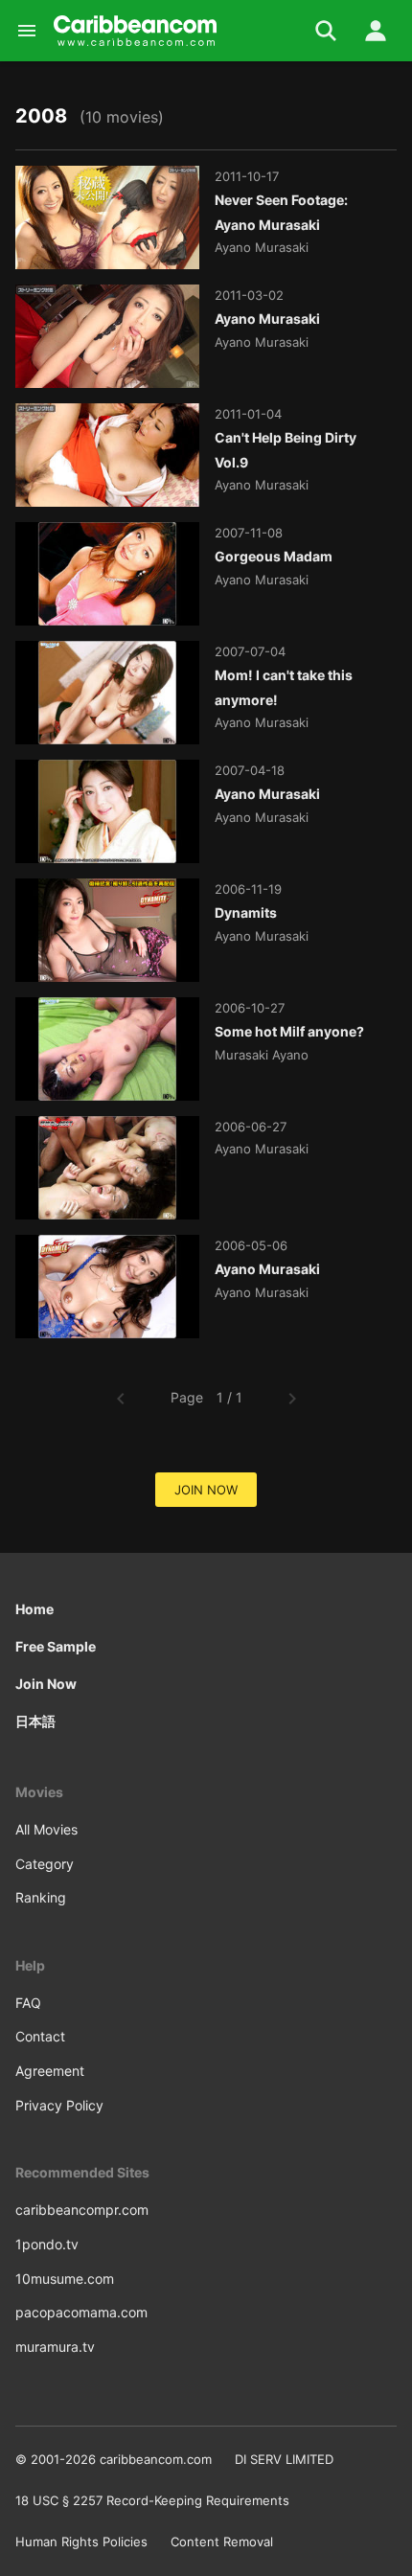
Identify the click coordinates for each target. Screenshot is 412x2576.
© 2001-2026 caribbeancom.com (114, 2459)
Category (45, 1864)
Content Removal (222, 2542)
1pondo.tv (47, 2244)
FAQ (28, 2003)
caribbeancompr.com (82, 2210)
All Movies (46, 1829)
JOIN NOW (206, 1490)
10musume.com (65, 2279)
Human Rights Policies (81, 2542)
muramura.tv (55, 2347)
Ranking (41, 1897)
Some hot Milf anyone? (289, 1031)
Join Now (46, 1684)
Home (34, 1609)
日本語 (35, 1721)
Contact (40, 2036)
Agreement (50, 2071)
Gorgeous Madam (274, 556)
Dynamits (246, 912)
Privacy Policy (59, 2105)
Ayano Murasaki (267, 319)
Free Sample (56, 1646)
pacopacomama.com (81, 2312)
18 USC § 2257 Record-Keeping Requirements (152, 2500)
